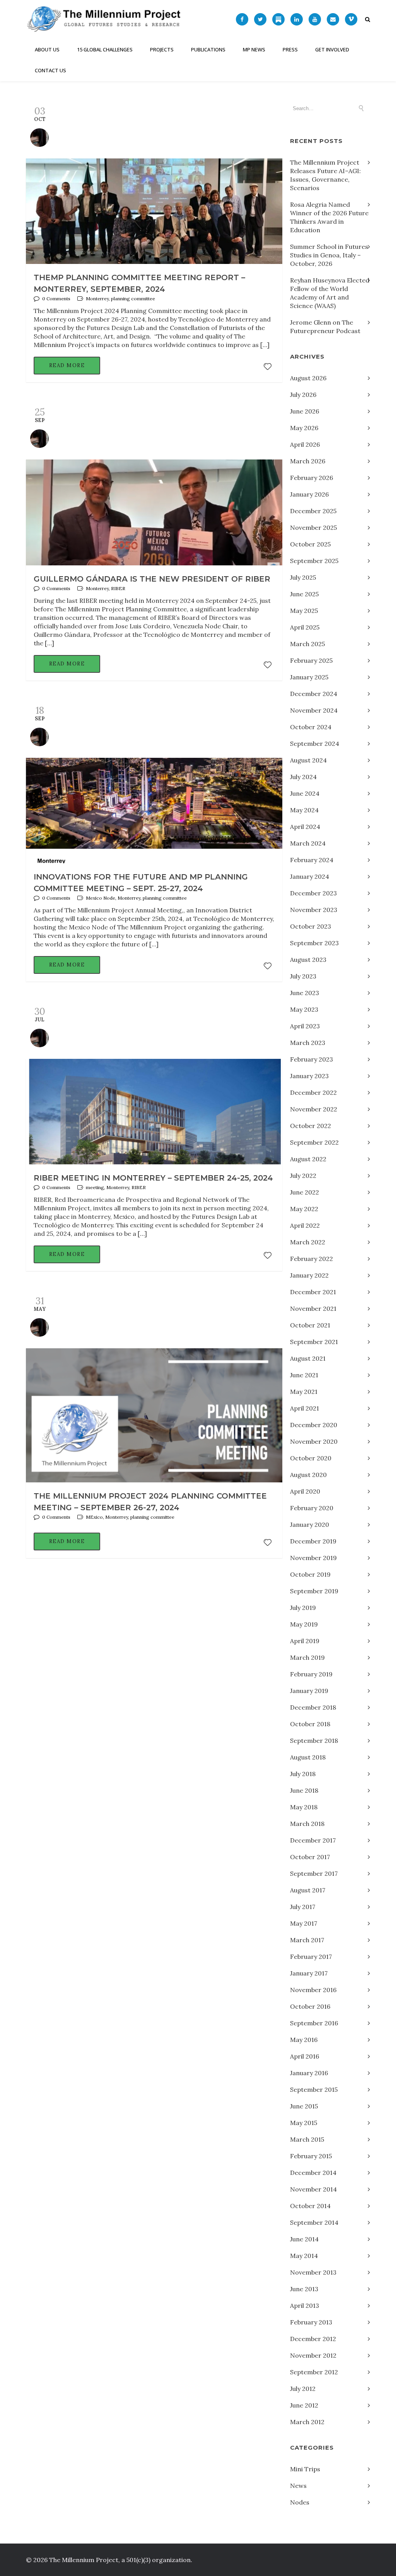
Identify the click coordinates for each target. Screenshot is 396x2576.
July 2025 (303, 577)
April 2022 (305, 1225)
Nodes (300, 2502)
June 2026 (305, 411)
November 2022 (314, 1109)
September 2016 (314, 2023)
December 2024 (314, 694)
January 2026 (309, 494)
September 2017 (314, 1873)
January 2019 (309, 1691)
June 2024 (305, 793)
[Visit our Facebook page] (242, 19)
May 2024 (304, 810)
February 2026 (312, 478)
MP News (254, 49)
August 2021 (308, 1358)
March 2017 (307, 1940)
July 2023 (303, 976)
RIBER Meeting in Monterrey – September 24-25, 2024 (153, 1178)
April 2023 (305, 1026)
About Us (47, 49)
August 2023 (308, 960)
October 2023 (311, 926)
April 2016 (305, 2056)
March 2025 (307, 644)
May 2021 (304, 1392)
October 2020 (311, 1458)
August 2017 (308, 1890)
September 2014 (314, 2222)
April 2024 (305, 827)
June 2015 (304, 2106)
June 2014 (304, 2239)
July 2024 (303, 777)
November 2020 (314, 1441)
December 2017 (313, 1840)
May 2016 (304, 2040)
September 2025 (314, 561)
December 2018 (313, 1707)
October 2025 (310, 544)
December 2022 (313, 1092)
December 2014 (313, 2173)
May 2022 (304, 1209)
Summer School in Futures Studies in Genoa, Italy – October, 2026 (329, 255)
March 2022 (308, 1242)
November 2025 (313, 527)
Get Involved (332, 49)
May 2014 (304, 2256)
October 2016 (310, 2006)
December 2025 (313, 511)
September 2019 (314, 1591)
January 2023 (309, 1076)
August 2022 (308, 1159)
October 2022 (311, 1126)
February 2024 (312, 860)
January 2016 (309, 2073)
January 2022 (309, 1275)
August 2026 (308, 378)
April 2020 (305, 1491)
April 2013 (305, 2305)
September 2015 (314, 2089)
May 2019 (304, 1624)
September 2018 (314, 1741)
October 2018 (310, 1724)
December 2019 (313, 1541)
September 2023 (314, 943)
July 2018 (303, 1774)
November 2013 (313, 2272)
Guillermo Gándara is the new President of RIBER (152, 579)
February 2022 (312, 1259)
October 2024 (311, 727)
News (298, 2486)
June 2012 (304, 2405)
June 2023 (305, 993)
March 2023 (308, 1043)
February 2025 (311, 660)
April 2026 (305, 444)
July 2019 (303, 1608)
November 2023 (314, 910)
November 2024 (314, 710)
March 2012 (307, 2422)
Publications (208, 49)
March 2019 (307, 1657)
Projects (162, 49)
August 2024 (308, 760)
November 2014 (313, 2189)
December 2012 (313, 2339)
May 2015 (304, 2123)
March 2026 (308, 461)
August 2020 (308, 1475)
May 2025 (304, 611)
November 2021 (313, 1308)
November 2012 (313, 2355)
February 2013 (311, 2322)
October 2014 (310, 2206)
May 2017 (304, 1923)
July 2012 (303, 2389)
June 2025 (304, 594)
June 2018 (304, 1790)
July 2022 (303, 1176)
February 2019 (311, 1674)
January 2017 (309, 1973)
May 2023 (304, 1009)
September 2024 (315, 744)
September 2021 (314, 1342)
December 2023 (313, 893)
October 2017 (310, 1857)
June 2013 (304, 2289)
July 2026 (303, 395)
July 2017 (303, 1907)
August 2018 (308, 1757)
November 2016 (313, 1990)
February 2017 (311, 1957)
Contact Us (50, 70)
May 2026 (304, 428)
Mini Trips (305, 2469)
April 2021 (305, 1408)
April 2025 (305, 627)
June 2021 (304, 1375)
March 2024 (308, 843)
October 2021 (310, 1325)
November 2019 (313, 1558)
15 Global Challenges (105, 49)
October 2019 (310, 1574)
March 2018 (307, 1824)
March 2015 (307, 2139)
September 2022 (314, 1142)
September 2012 (314, 2372)
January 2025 (309, 677)
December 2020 (314, 1425)
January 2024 (310, 876)
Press (290, 49)
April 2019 (305, 1641)
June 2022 (305, 1192)
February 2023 (312, 1059)
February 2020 (312, 1508)
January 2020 (310, 1525)
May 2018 (304, 1807)
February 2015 (311, 2156)
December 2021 (313, 1292)
